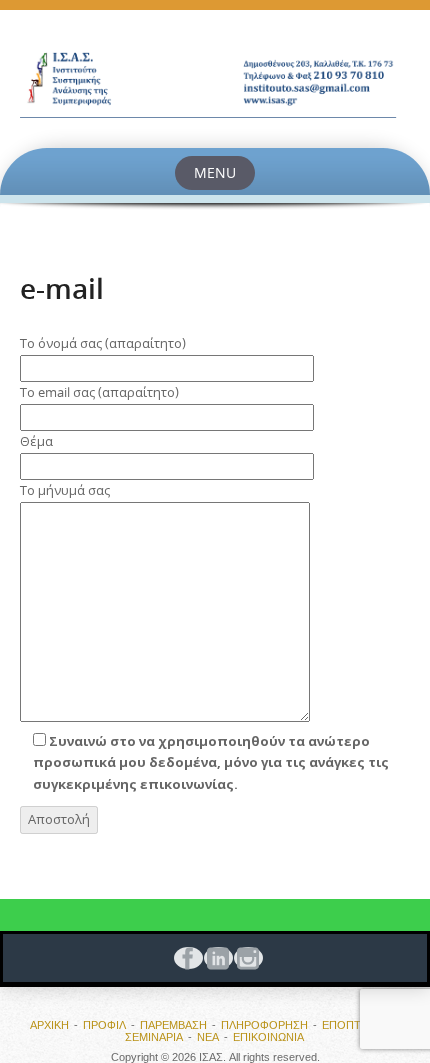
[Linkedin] (215, 958)
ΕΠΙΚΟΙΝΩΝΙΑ (268, 1037)
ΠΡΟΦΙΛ (104, 1025)
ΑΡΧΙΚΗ (49, 1025)
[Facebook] (185, 958)
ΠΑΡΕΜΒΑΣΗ (173, 1025)
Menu (215, 172)
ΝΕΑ (208, 1037)
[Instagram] (245, 958)
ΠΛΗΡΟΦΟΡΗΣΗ (264, 1025)
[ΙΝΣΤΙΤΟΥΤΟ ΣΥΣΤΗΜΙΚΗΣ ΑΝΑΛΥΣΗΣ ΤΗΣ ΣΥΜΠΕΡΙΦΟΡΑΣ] (215, 79)
